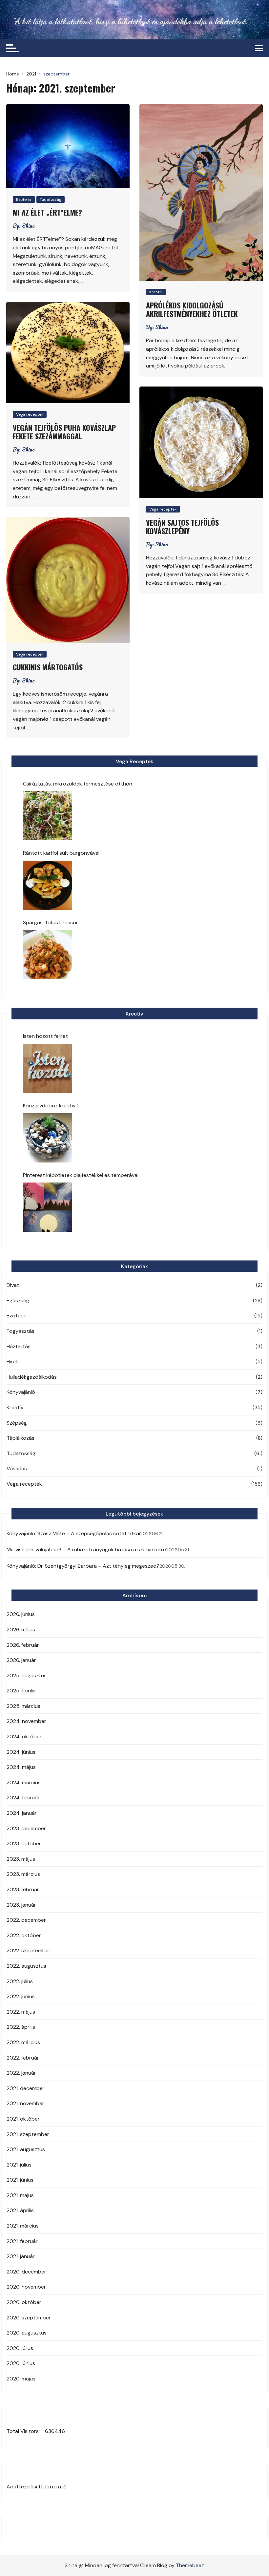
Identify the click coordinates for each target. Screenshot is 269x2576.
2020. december (26, 2272)
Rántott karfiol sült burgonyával (61, 853)
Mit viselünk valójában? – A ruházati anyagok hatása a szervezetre (86, 1550)
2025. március (23, 1706)
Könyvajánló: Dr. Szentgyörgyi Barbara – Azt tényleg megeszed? (83, 1566)
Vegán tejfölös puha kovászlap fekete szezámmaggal (64, 432)
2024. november (26, 1721)
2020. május (21, 2379)
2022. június (21, 1996)
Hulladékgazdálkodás (32, 1377)
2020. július (20, 2348)
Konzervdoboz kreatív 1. (51, 1106)
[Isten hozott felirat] (48, 1068)
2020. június (21, 2363)
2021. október (23, 2119)
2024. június (21, 1752)
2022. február (23, 2058)
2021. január (21, 2256)
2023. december (26, 1828)
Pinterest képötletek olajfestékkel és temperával (81, 1175)
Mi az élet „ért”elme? (47, 212)
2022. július (20, 1981)
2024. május (21, 1767)
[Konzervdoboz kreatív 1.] (48, 1138)
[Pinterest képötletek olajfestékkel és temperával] (48, 1207)
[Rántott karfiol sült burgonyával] (48, 885)
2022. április (21, 2027)
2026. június (21, 1614)
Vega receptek (30, 414)
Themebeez (190, 2565)
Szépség (17, 1423)
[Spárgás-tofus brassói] (48, 954)
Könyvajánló (21, 1392)
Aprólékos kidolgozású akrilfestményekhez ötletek (192, 309)
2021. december (26, 2088)
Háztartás (19, 1346)
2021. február (22, 2241)
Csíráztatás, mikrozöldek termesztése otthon (78, 784)
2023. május (21, 1859)
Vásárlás (17, 1468)
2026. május (21, 1630)
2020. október (24, 2302)
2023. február (23, 1889)
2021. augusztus (26, 2149)
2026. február (23, 1645)
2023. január (21, 1905)
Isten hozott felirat (45, 1036)
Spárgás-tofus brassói (50, 922)
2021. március (23, 2226)
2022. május (21, 2012)
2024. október (24, 1737)
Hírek (12, 1361)
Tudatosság (51, 199)
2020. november (26, 2287)
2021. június (20, 2180)
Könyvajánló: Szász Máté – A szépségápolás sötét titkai (73, 1533)
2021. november (25, 2103)
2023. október (24, 1843)
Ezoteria (24, 199)
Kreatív (156, 292)
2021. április (20, 2210)
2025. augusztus (27, 1675)
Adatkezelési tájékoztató (37, 2487)
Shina (28, 226)
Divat (13, 1285)
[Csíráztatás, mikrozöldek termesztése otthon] (48, 816)
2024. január (22, 1813)
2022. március (23, 2042)
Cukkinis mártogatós (48, 667)
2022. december (26, 1920)
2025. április (21, 1691)
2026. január (21, 1660)
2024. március (24, 1782)
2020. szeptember (29, 2318)
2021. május (20, 2195)
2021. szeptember (28, 2134)
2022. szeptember (29, 1950)
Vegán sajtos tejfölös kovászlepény (182, 527)
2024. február (23, 1798)
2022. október (24, 1935)
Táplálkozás (21, 1438)
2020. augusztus (27, 2333)
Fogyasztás (21, 1331)
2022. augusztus (26, 1966)
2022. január (21, 2073)
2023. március (23, 1874)
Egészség (18, 1300)
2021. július (19, 2165)
